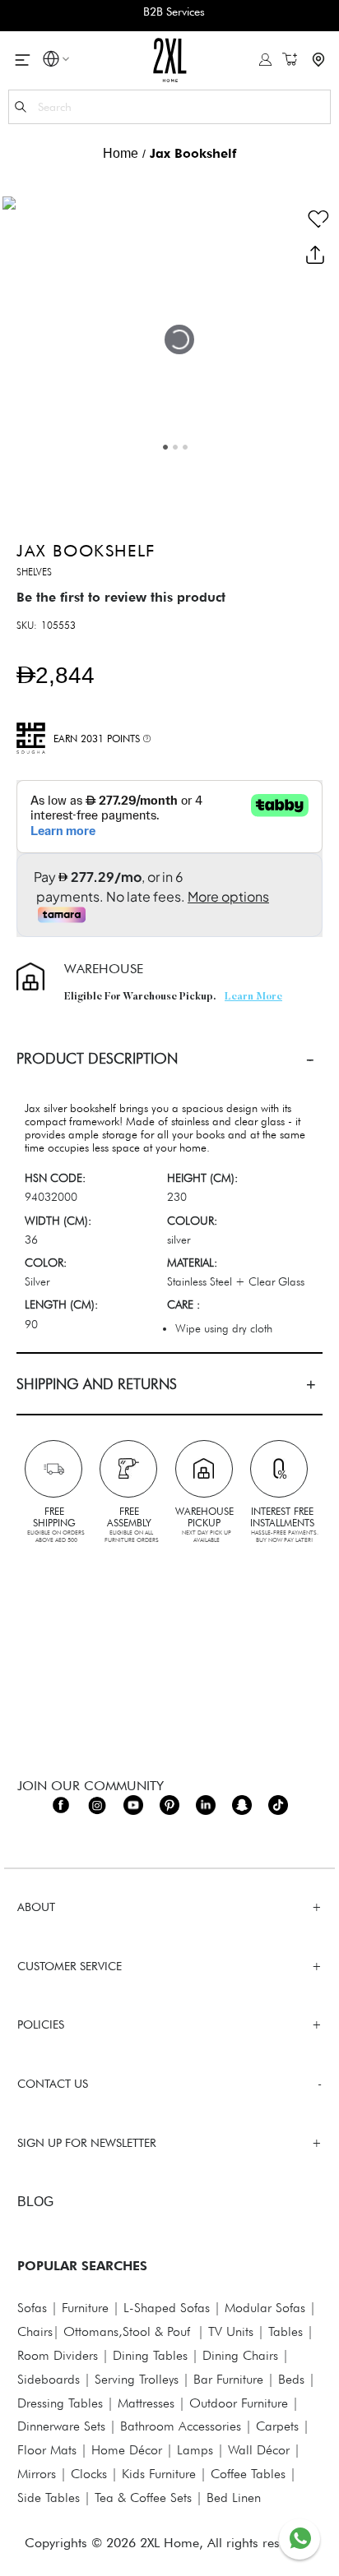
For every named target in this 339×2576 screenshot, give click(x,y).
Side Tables (49, 2498)
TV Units (231, 2331)
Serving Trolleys (137, 2379)
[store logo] (170, 60)
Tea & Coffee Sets (141, 2498)
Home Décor (127, 2450)
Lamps (195, 2450)
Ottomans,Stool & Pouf (127, 2331)
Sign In (265, 60)
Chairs (35, 2331)
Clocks (89, 2474)
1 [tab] (165, 447)
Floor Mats (47, 2450)
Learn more (253, 997)
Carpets (277, 2426)
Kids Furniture (159, 2474)
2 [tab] (175, 447)
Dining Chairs (240, 2355)
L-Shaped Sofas (167, 2308)
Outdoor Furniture (239, 2403)
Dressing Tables (60, 2403)
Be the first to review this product (121, 597)
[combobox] (169, 107)
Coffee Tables (248, 2474)
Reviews (169, 1560)
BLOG (35, 2202)
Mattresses (146, 2403)
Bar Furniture (228, 2379)
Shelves (34, 572)
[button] (51, 61)
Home (121, 153)
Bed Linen (234, 2498)
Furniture (85, 2308)
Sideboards (49, 2379)
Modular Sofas (265, 2308)
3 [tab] (185, 447)
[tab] (169, 1058)
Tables (286, 2331)
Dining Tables (150, 2355)
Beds (291, 2379)
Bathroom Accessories (181, 2426)
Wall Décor (259, 2450)
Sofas (32, 2308)
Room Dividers (58, 2355)
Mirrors (37, 2474)
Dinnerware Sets (61, 2426)
